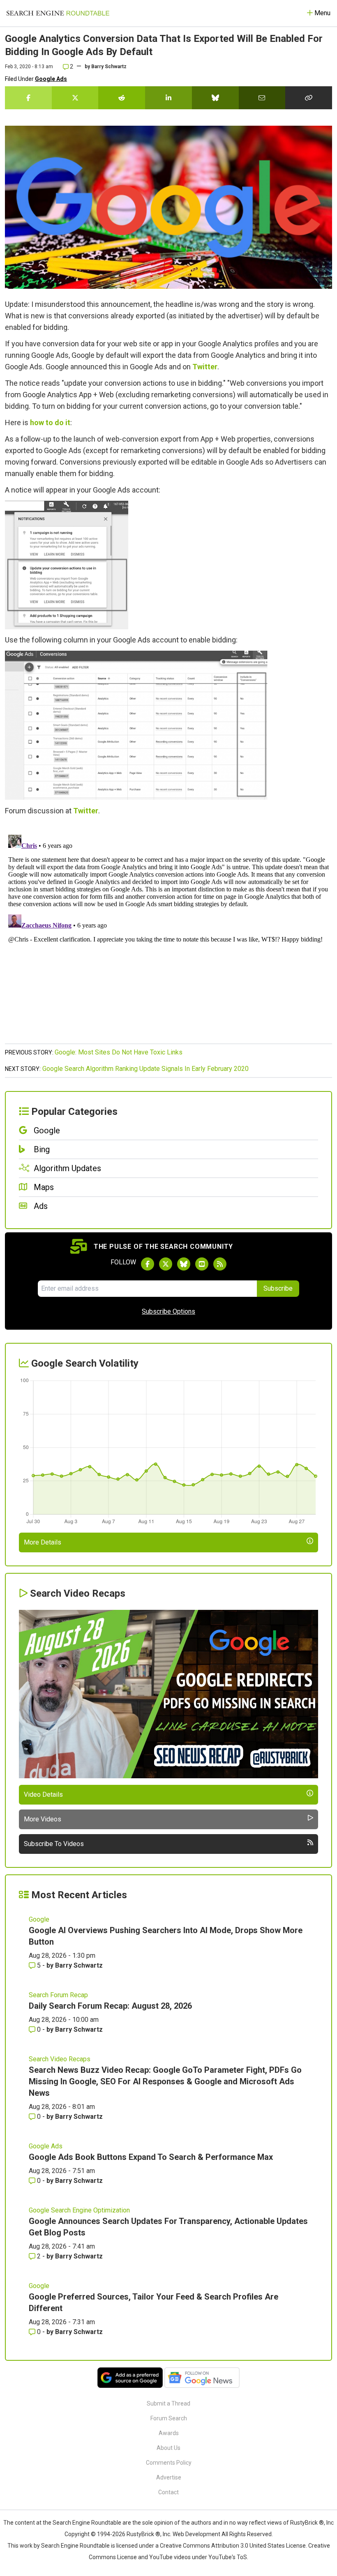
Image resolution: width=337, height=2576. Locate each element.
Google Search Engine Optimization (79, 2210)
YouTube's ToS (228, 2557)
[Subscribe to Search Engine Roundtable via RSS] (220, 1264)
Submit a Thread (168, 2403)
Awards (169, 2433)
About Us (168, 2448)
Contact (168, 2492)
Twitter (205, 367)
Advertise (169, 2477)
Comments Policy (169, 2463)
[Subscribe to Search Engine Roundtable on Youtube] (202, 1264)
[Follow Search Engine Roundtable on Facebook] (148, 1264)
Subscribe (278, 1288)
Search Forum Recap (58, 1995)
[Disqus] (168, 934)
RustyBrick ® (143, 2534)
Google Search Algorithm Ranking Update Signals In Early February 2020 (145, 1069)
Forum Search (169, 2418)
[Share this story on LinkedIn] (168, 98)
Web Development (196, 2534)
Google (39, 1919)
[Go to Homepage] (58, 13)
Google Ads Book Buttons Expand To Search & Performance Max (151, 2157)
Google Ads (51, 79)
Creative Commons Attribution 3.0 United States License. (233, 2546)
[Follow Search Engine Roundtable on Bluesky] (184, 1264)
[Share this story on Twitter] (75, 98)
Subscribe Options (168, 1311)
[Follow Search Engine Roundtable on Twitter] (166, 1264)
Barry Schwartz (109, 67)
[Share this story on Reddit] (122, 98)
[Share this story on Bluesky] (215, 98)
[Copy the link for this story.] (309, 98)
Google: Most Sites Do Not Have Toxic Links (119, 1052)
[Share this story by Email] (262, 98)
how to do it (50, 422)
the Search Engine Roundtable (83, 2523)
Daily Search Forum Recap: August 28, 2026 (110, 2006)
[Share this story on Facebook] (28, 98)
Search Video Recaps (60, 2059)
